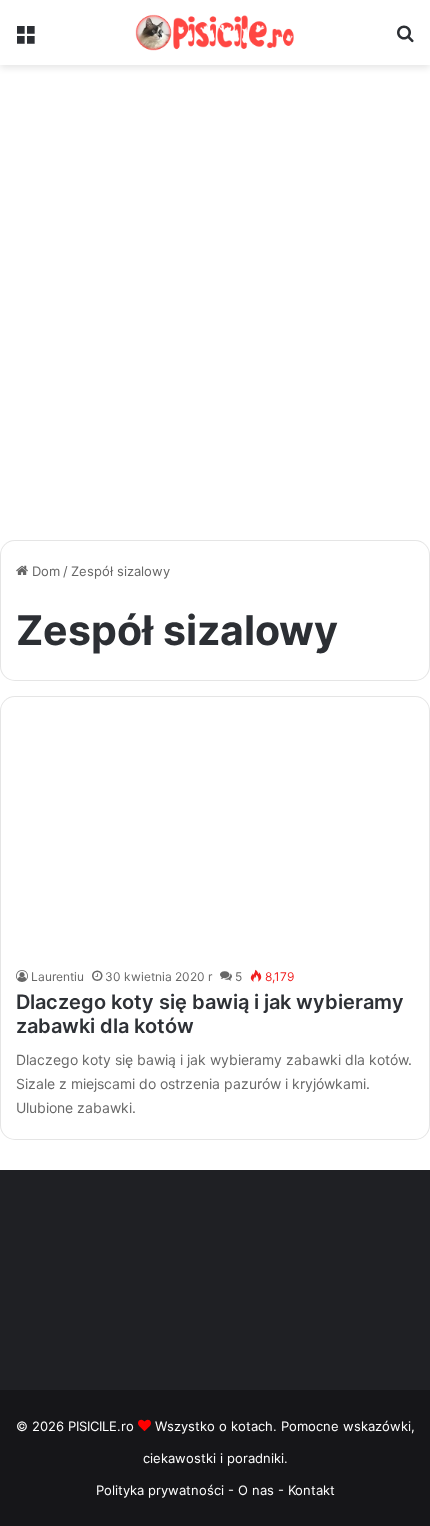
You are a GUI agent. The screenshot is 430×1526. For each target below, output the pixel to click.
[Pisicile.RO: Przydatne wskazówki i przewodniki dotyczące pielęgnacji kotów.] (215, 32)
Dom (44, 571)
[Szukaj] (405, 40)
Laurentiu (57, 976)
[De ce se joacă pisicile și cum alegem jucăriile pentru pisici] (214, 836)
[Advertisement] (215, 310)
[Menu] (25, 40)
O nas (258, 1490)
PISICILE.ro (103, 1426)
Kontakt (311, 1490)
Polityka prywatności (160, 1490)
